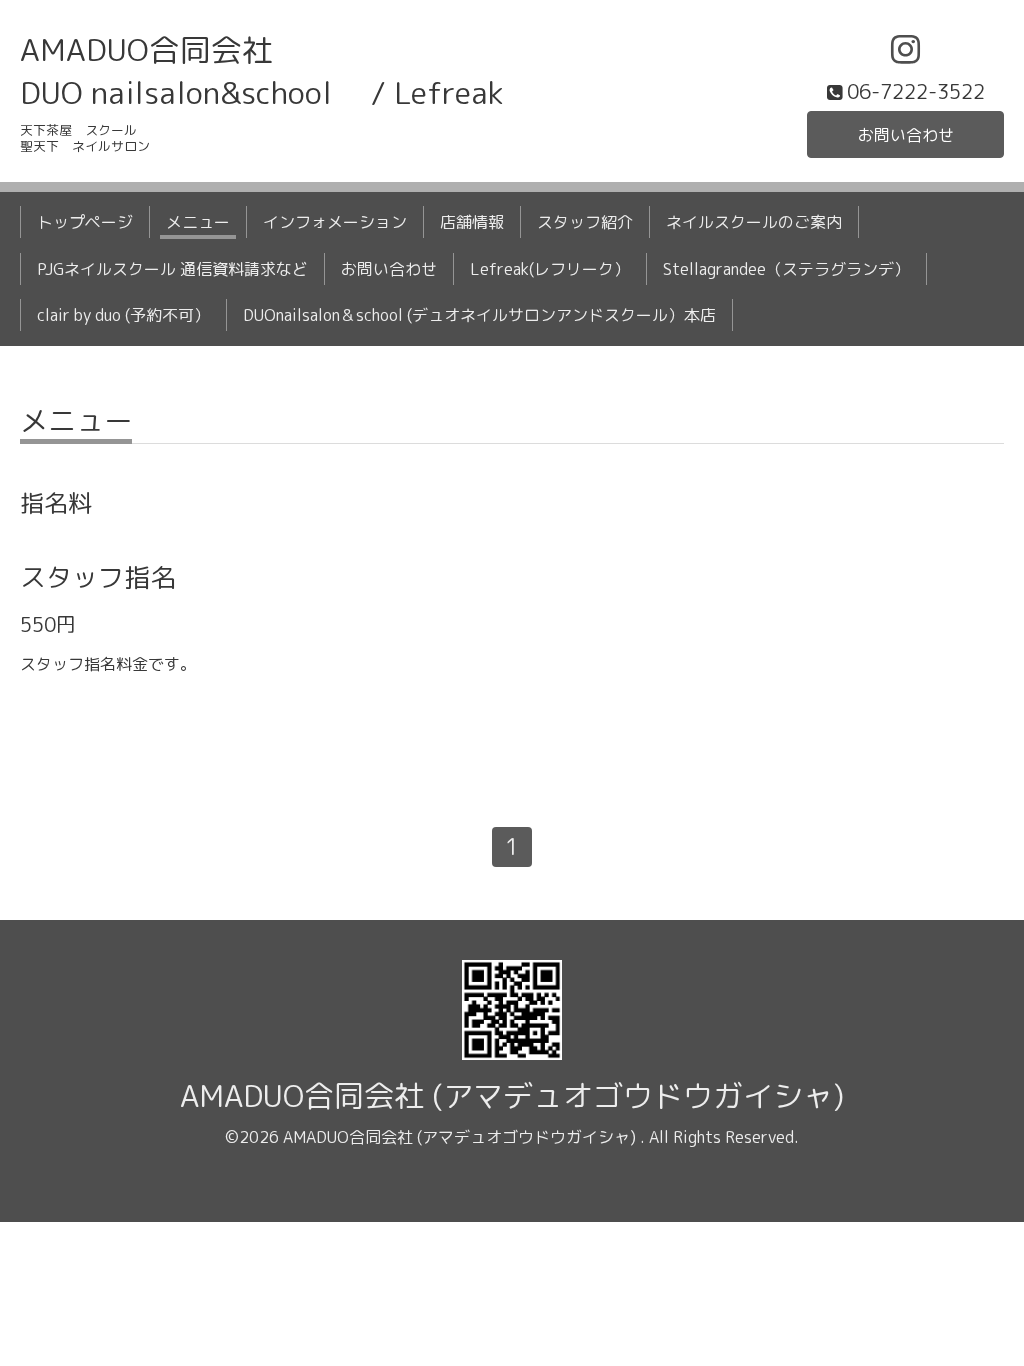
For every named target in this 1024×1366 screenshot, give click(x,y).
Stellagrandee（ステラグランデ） (786, 269)
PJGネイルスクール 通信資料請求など (172, 269)
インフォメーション (335, 222)
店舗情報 (472, 222)
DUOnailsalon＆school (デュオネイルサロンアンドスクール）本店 (479, 315)
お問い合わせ (906, 135)
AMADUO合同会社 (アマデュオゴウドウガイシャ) (512, 1096)
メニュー (198, 222)
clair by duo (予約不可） (123, 315)
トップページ (85, 222)
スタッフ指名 (98, 577)
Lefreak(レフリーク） (550, 269)
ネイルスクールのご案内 (754, 222)
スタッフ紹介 (585, 222)
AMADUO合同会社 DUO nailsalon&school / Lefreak (262, 71)
